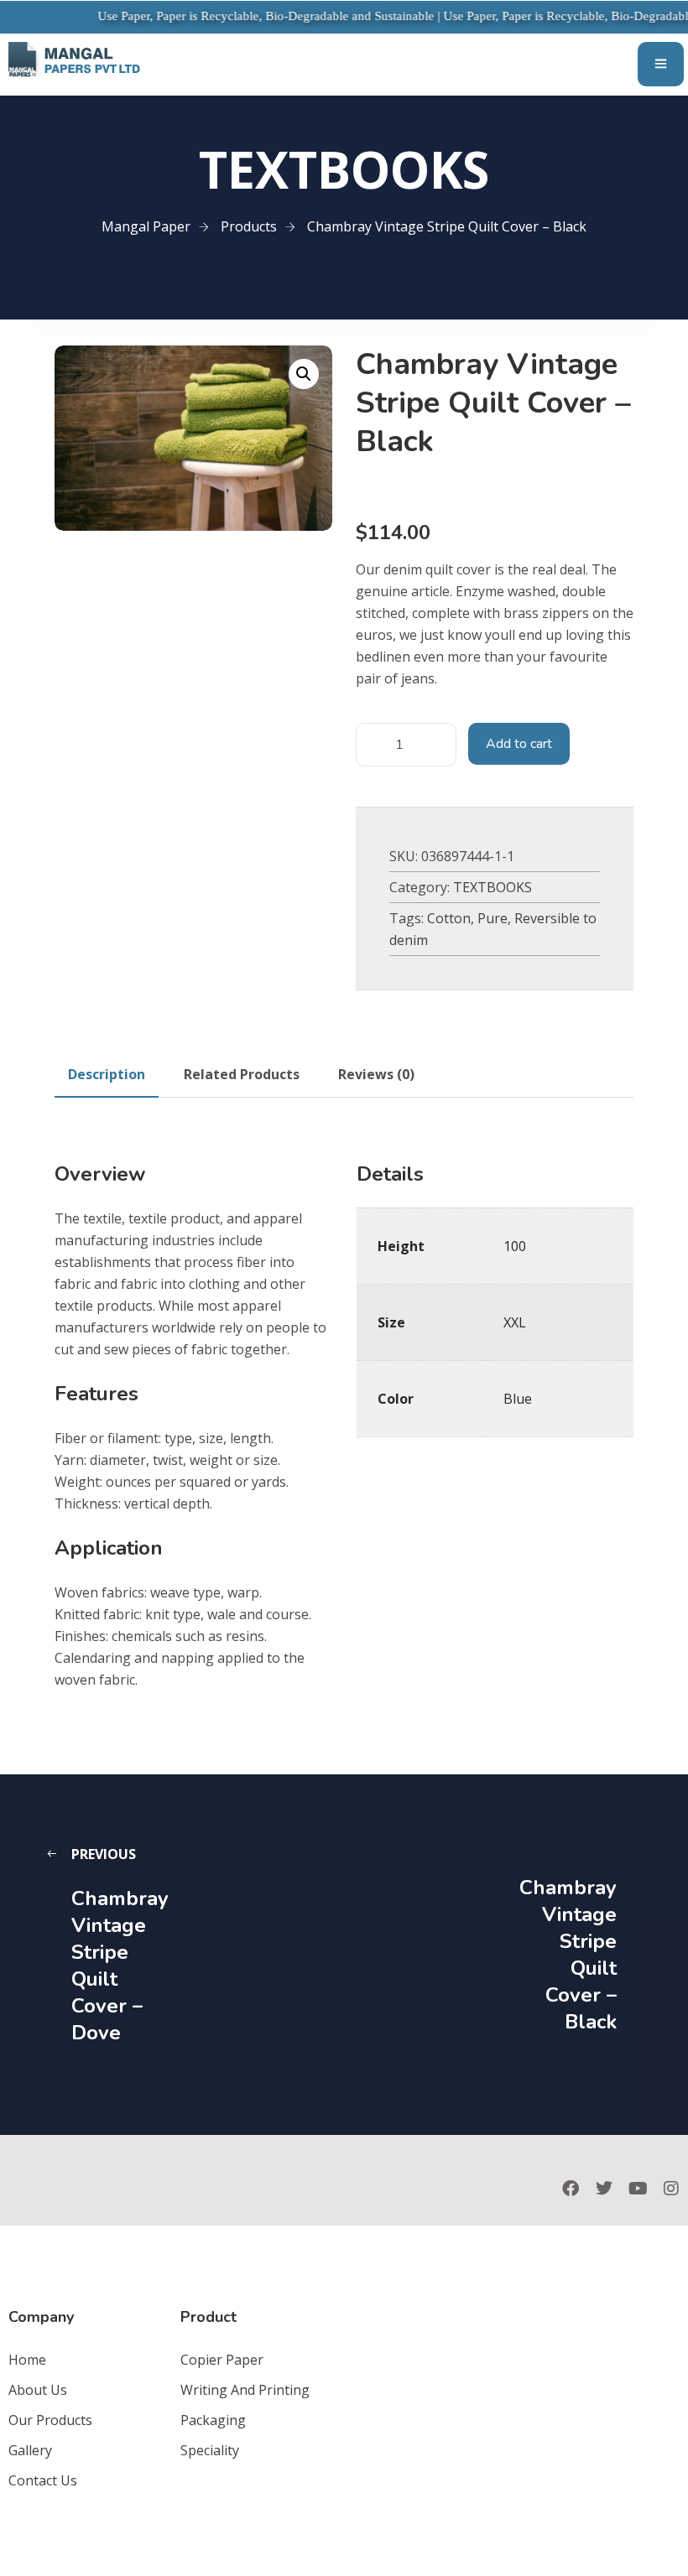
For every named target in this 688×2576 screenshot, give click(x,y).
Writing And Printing (245, 2390)
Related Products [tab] (242, 1074)
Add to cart (519, 744)
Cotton (449, 918)
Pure (493, 918)
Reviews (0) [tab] (376, 1074)
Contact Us (43, 2480)
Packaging (213, 2420)
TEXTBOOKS (493, 887)
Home (27, 2360)
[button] (304, 374)
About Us (38, 2390)
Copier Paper (222, 2360)
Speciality (210, 2450)
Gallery (30, 2450)
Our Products (50, 2420)
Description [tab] (107, 1074)
